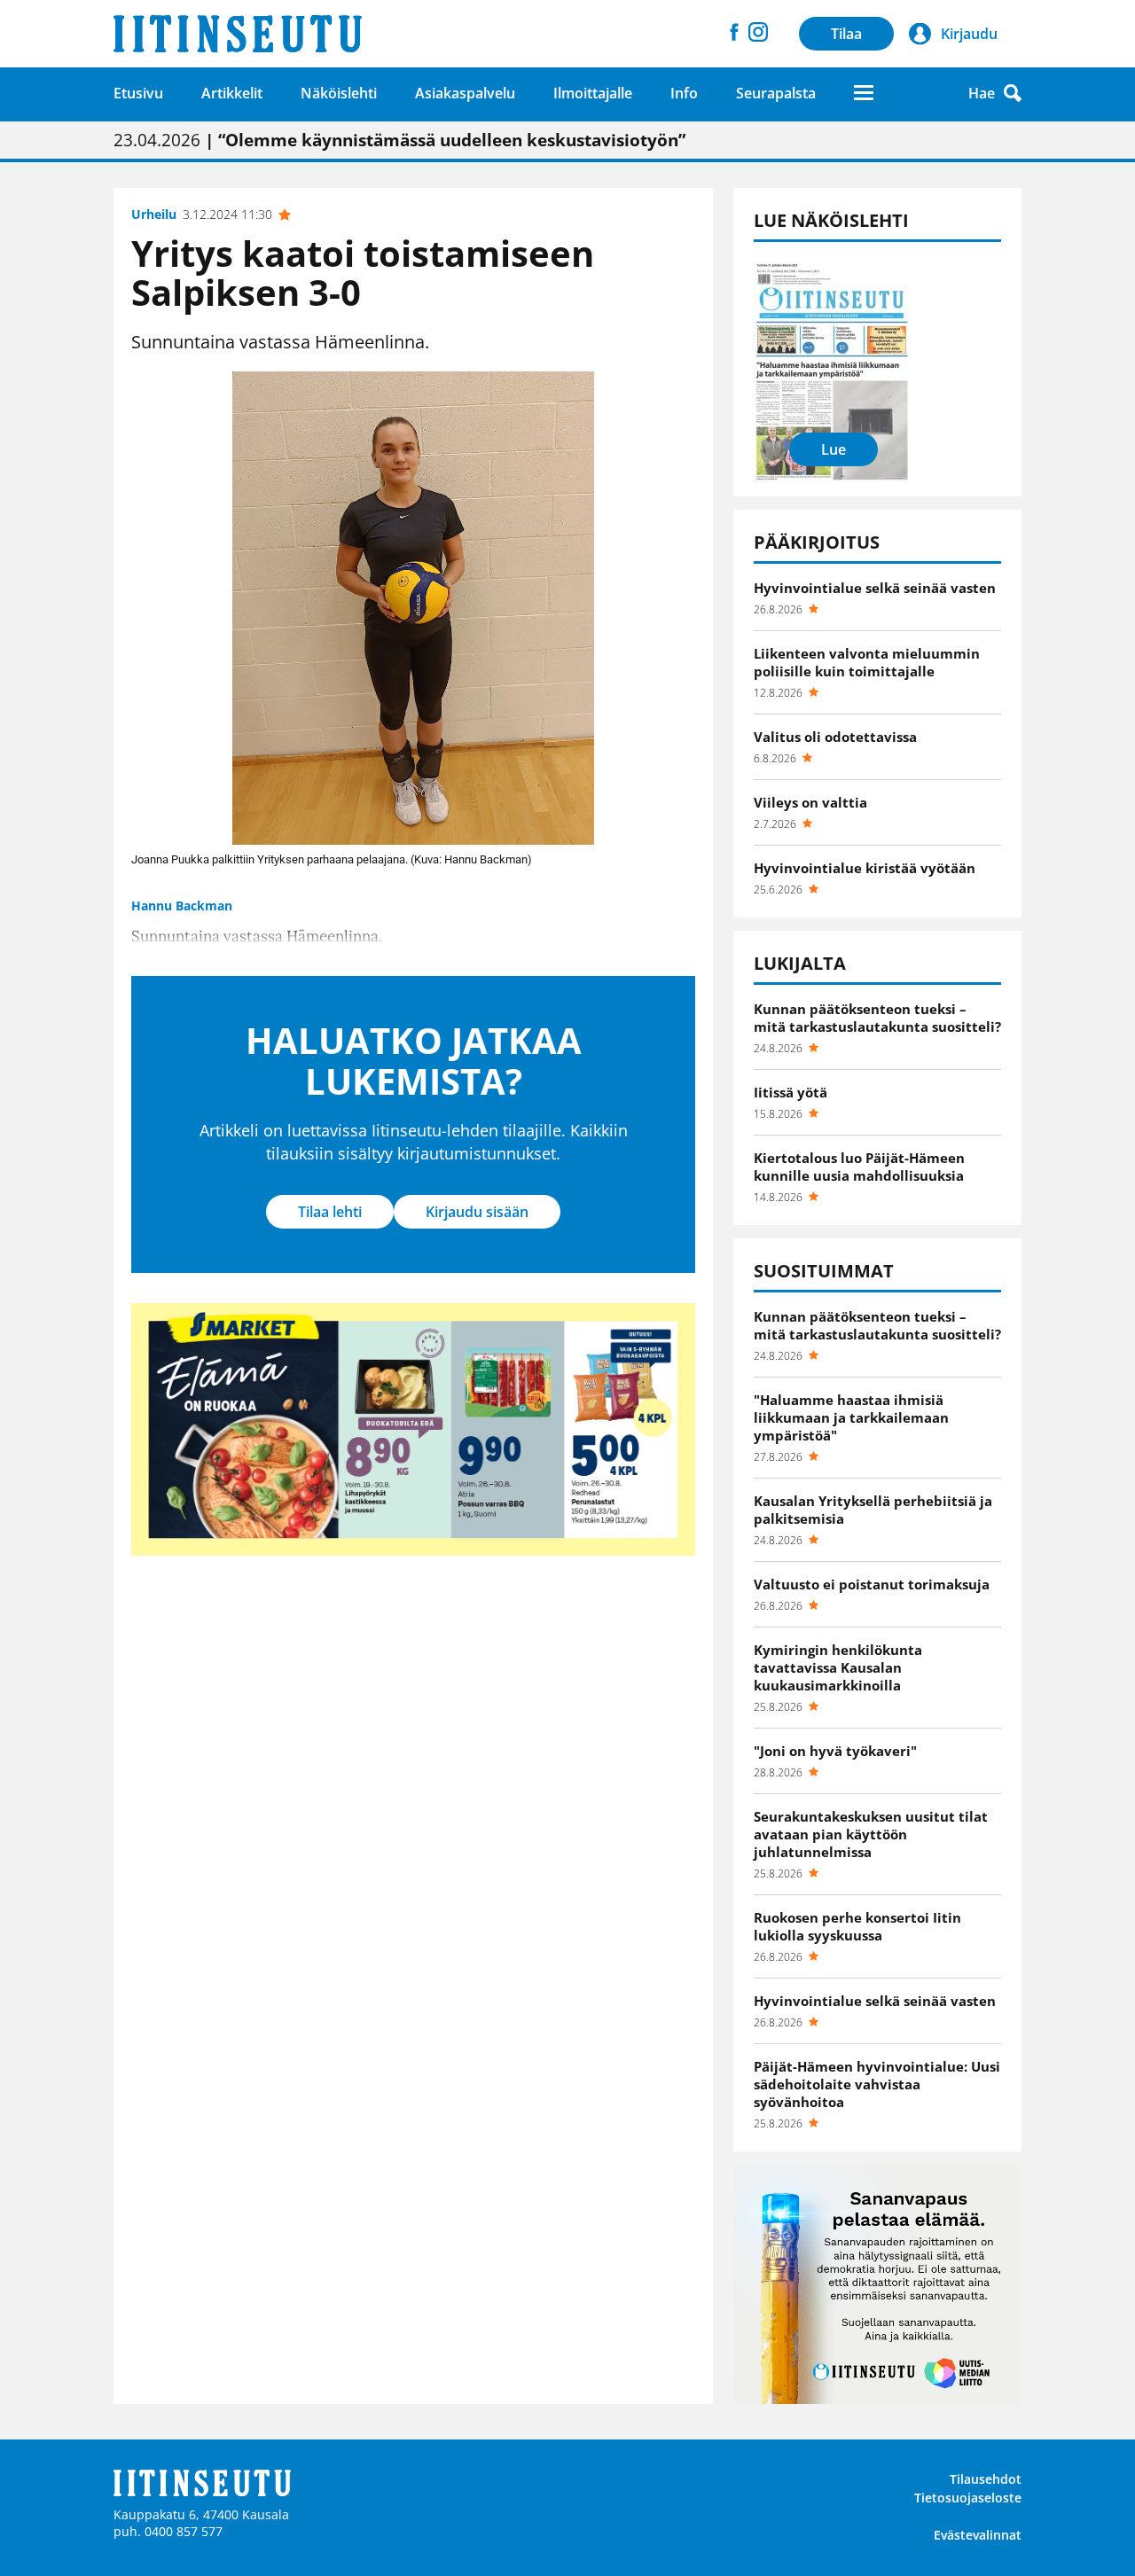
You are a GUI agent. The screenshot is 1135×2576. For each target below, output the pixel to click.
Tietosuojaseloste (968, 2498)
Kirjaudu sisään (477, 1212)
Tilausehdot (986, 2479)
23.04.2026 (399, 140)
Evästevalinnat (978, 2535)
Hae (982, 93)
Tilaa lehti (330, 1212)
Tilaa (846, 34)
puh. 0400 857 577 (168, 2531)
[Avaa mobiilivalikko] (864, 93)
